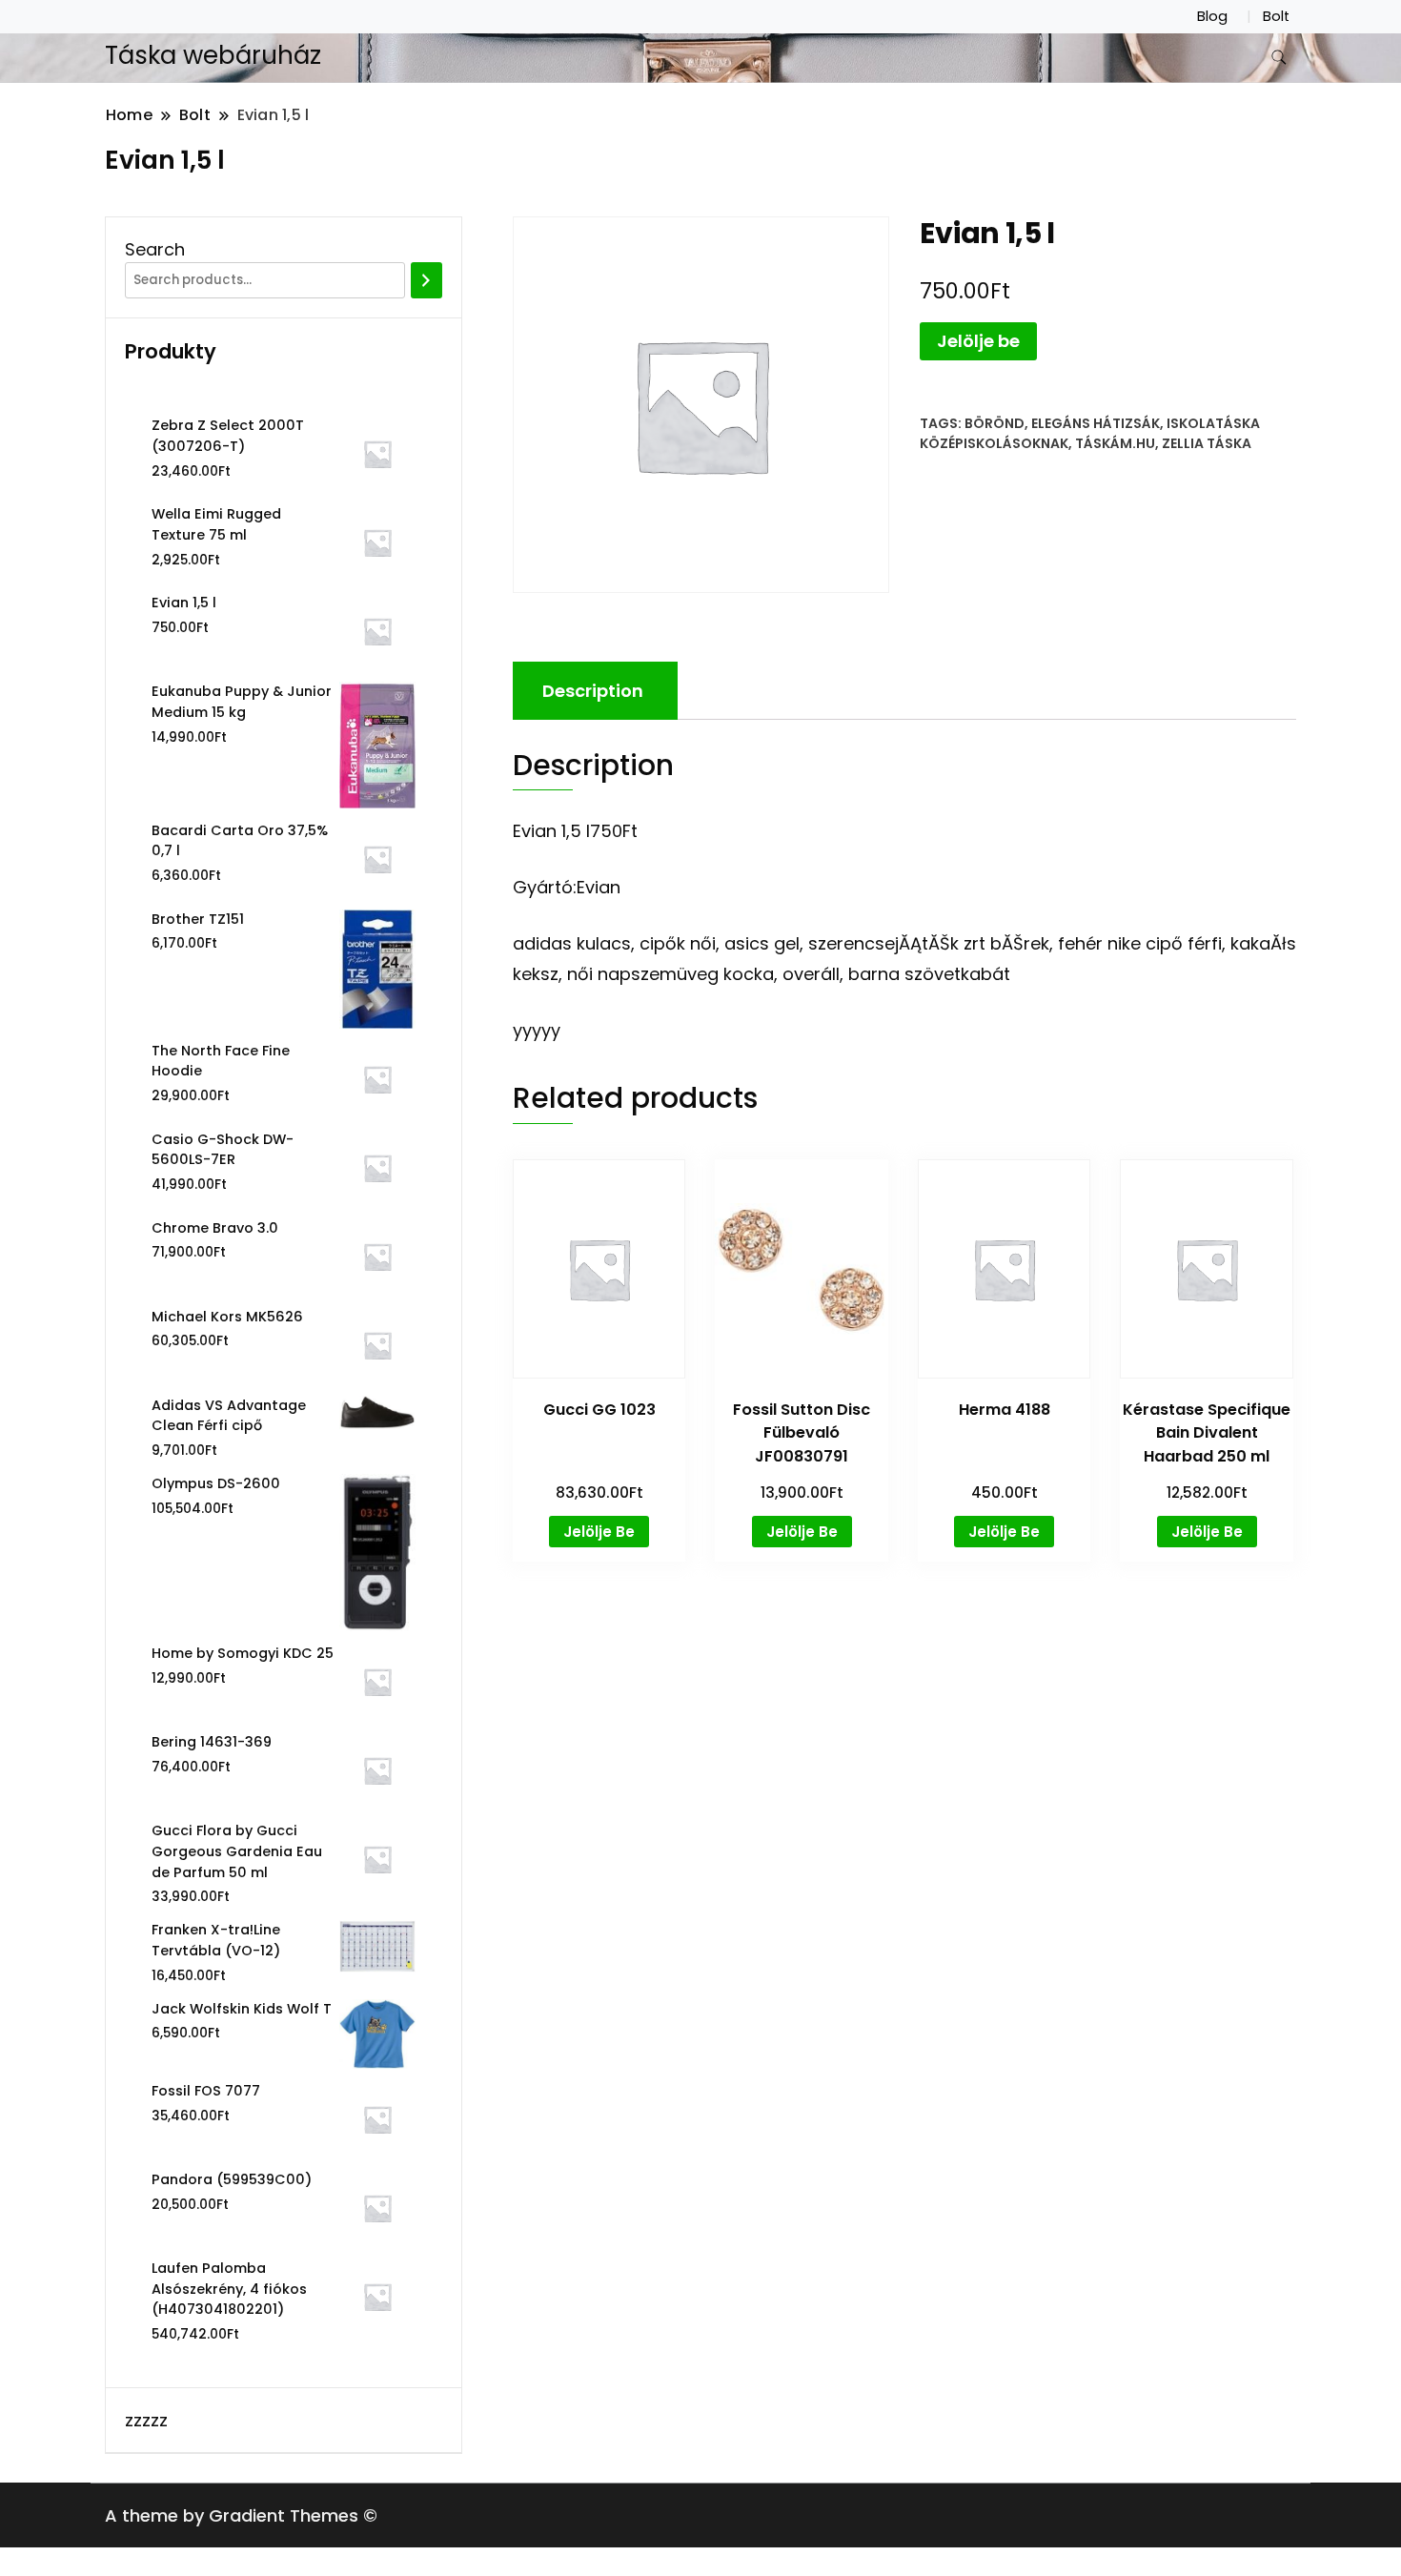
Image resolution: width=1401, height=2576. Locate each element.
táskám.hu (1115, 443)
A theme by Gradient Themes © (241, 2515)
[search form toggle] (1279, 58)
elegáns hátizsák (1096, 423)
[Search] (426, 280)
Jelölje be (978, 341)
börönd (995, 423)
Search (155, 249)
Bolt (1276, 16)
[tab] (593, 691)
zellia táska (1207, 443)
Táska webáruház (213, 55)
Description (593, 691)
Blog (1212, 16)
